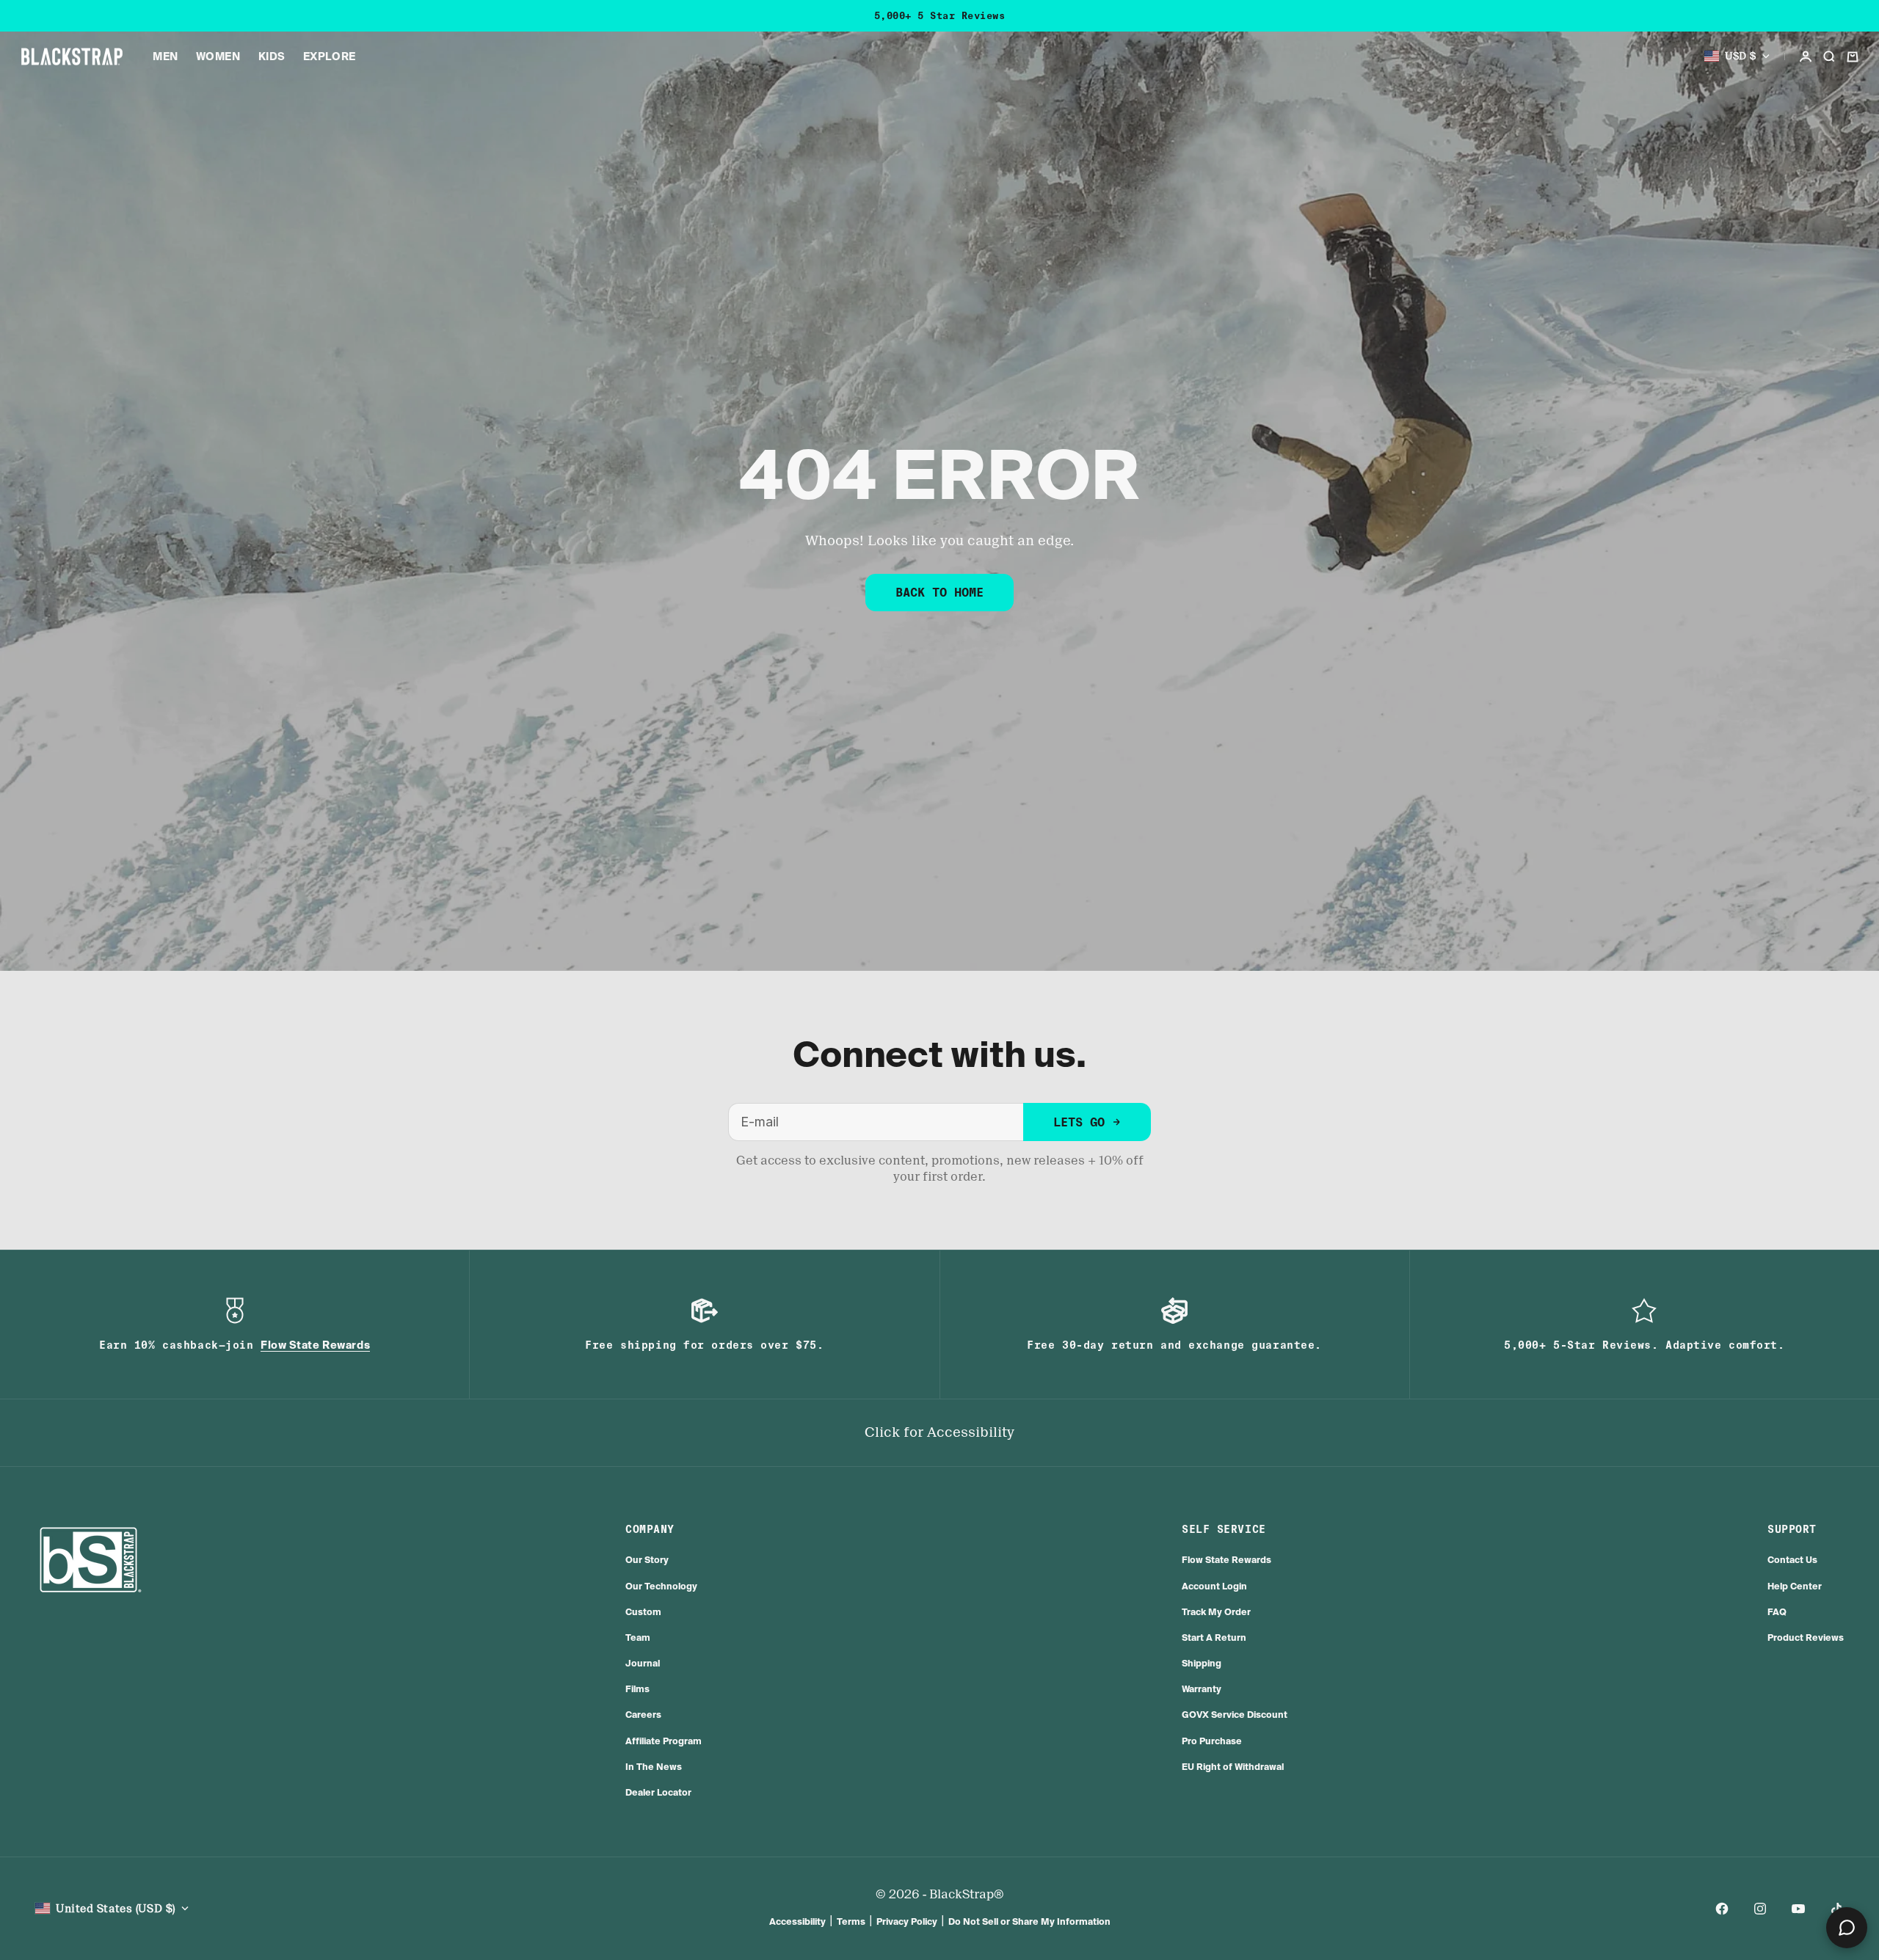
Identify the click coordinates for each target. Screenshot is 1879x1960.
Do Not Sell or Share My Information (1029, 1921)
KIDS (272, 57)
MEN (166, 57)
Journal (643, 1663)
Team (638, 1637)
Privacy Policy (907, 1921)
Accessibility (797, 1921)
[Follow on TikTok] (1836, 1909)
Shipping (1202, 1663)
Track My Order (1216, 1612)
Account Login (1214, 1586)
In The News (654, 1767)
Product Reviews (1806, 1637)
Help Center (1795, 1586)
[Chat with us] (1847, 1928)
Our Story (647, 1560)
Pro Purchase (1212, 1741)
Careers (643, 1715)
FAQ (1777, 1612)
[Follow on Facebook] (1722, 1909)
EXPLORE (330, 57)
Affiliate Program (664, 1741)
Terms (851, 1921)
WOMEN (218, 57)
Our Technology (661, 1586)
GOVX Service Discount (1235, 1715)
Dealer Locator (658, 1792)
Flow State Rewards (1226, 1560)
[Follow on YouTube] (1798, 1909)
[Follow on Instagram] (1760, 1909)
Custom (643, 1612)
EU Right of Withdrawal (1233, 1767)
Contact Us (1792, 1560)
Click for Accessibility (939, 1432)
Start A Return (1214, 1637)
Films (637, 1689)
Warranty (1202, 1689)
